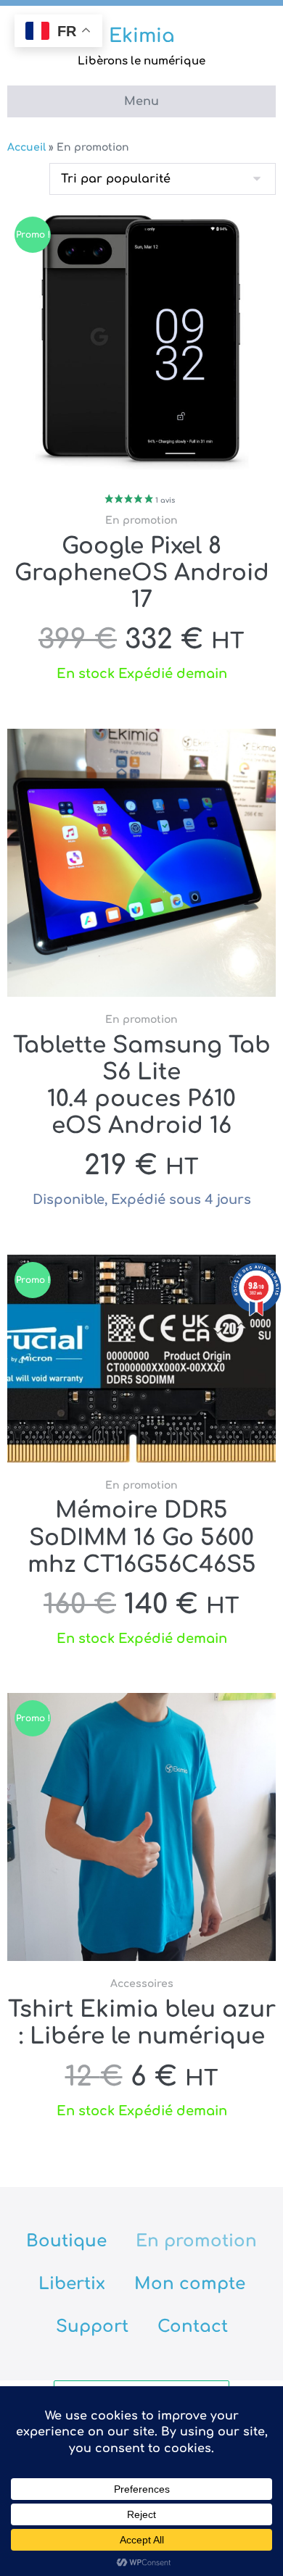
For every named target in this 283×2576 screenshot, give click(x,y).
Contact (193, 2326)
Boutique (66, 2241)
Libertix (72, 2284)
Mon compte (190, 2284)
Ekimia (142, 36)
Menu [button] (141, 101)
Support (92, 2326)
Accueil (26, 147)
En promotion (196, 2241)
